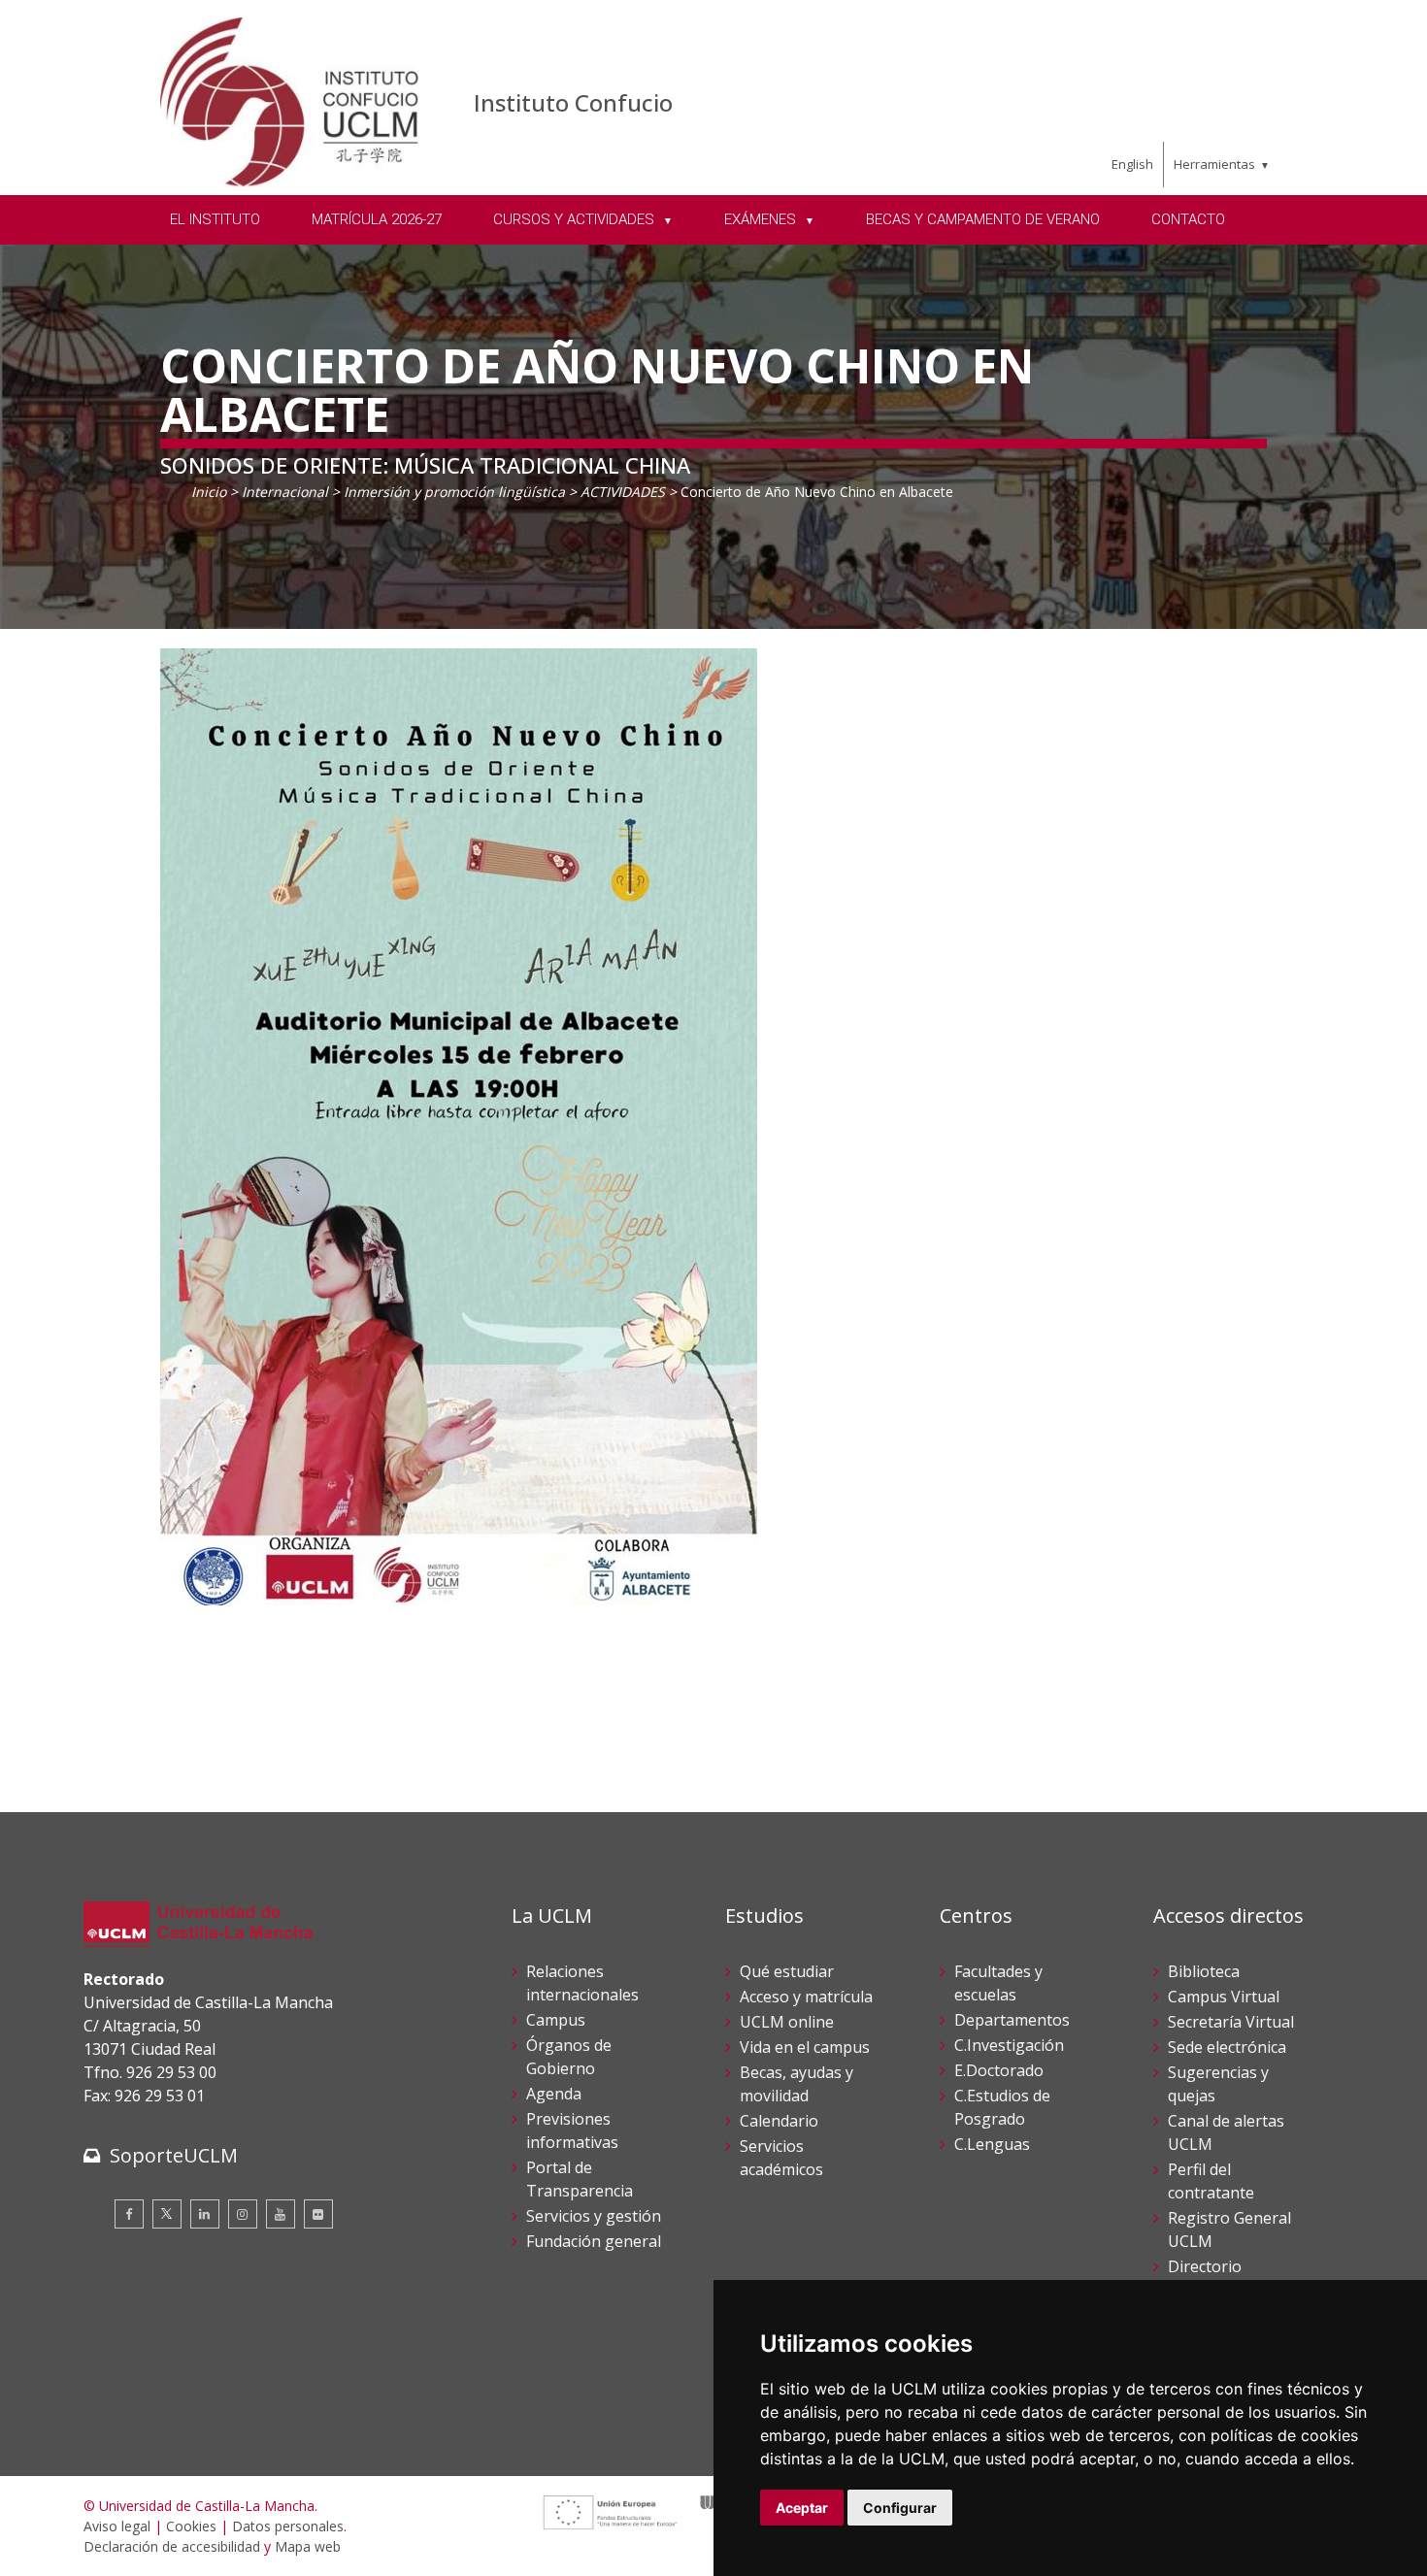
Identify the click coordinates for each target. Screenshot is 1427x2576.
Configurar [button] (900, 2508)
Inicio (209, 492)
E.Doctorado (999, 2070)
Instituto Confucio (573, 102)
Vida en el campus (805, 2047)
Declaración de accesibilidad (172, 2546)
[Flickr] (318, 2214)
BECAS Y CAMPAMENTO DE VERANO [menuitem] (983, 219)
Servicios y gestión (594, 2216)
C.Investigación (1009, 2045)
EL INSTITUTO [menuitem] (215, 219)
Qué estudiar (787, 1971)
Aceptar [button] (802, 2508)
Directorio (1205, 2266)
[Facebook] (129, 2214)
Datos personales (288, 2526)
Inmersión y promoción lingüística (454, 492)
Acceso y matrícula (806, 1997)
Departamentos (1012, 2020)
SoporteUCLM (174, 2155)
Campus (556, 2020)
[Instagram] (243, 2214)
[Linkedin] (205, 2214)
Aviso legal (117, 2526)
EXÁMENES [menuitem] (762, 219)
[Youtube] (281, 2214)
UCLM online (787, 2022)
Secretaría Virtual (1231, 2022)
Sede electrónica (1227, 2047)
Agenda (554, 2094)
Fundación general (594, 2241)
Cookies (191, 2526)
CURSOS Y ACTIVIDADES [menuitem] (576, 219)
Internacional (285, 492)
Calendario (779, 2121)
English (1132, 164)
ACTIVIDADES (623, 492)
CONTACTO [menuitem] (1188, 219)
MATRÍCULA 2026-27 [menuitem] (377, 219)
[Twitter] (167, 2214)
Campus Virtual (1224, 1997)
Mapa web (308, 2546)
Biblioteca (1204, 1971)
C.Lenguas (992, 2144)
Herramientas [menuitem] (1214, 164)
